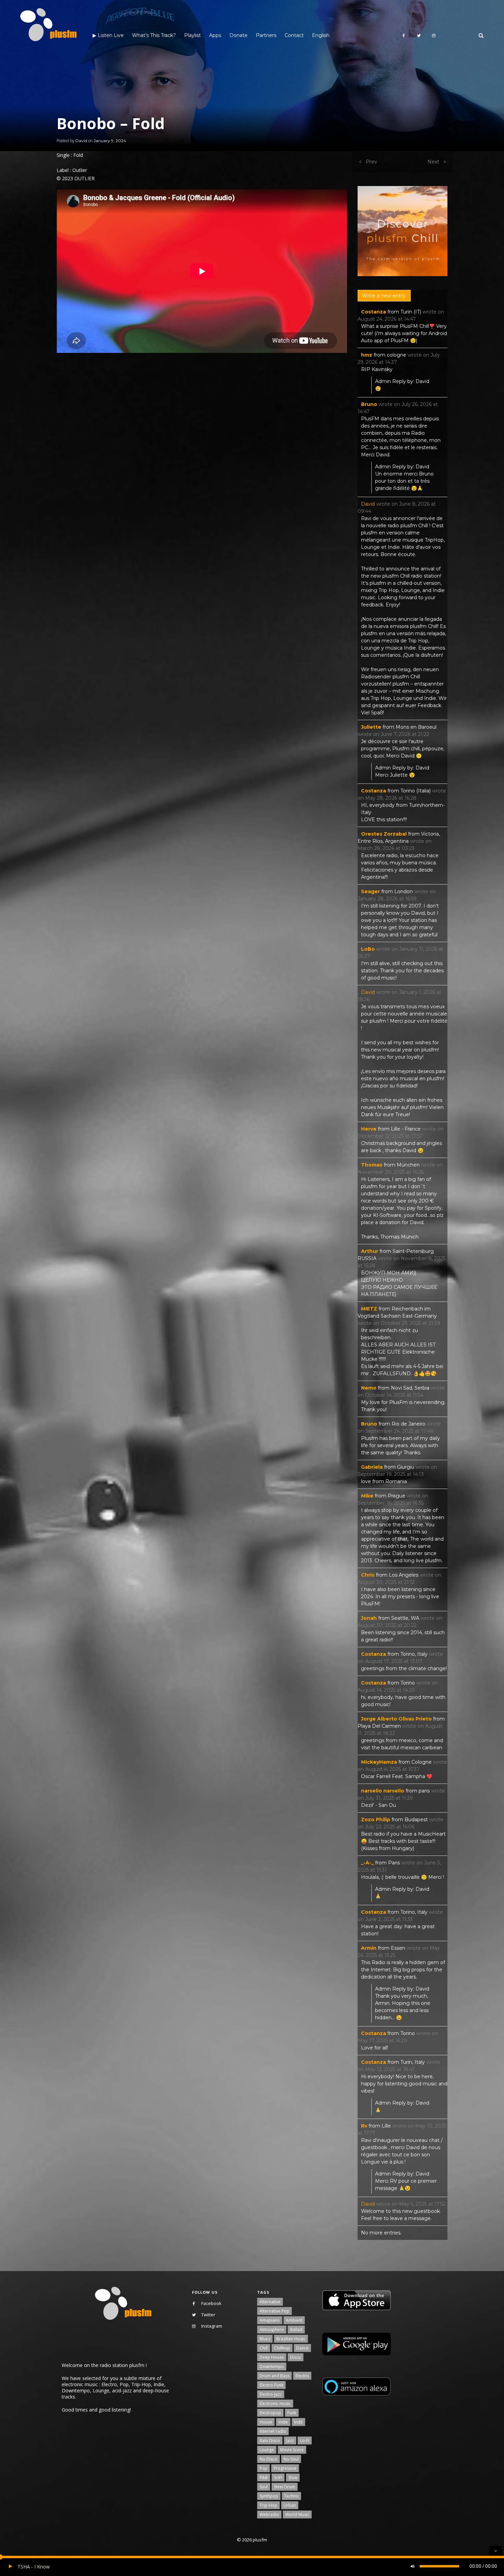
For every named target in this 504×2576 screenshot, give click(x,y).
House (266, 2422)
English (321, 35)
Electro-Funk (271, 2385)
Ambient (294, 2320)
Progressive (285, 2468)
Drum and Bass (274, 2376)
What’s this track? (154, 35)
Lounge (267, 2450)
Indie (283, 2422)
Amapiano (270, 2320)
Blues (265, 2339)
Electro (302, 2376)
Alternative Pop (274, 2311)
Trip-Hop (268, 2505)
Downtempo (272, 2367)
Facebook (211, 2303)
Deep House (272, 2357)
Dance (302, 2348)
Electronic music (275, 2404)
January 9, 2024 (110, 141)
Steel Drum (285, 2487)
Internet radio (273, 2431)
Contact (294, 35)
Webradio (269, 2515)
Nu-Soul (291, 2459)
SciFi (278, 2478)
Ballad (296, 2330)
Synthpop (269, 2496)
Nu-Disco (268, 2459)
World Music (297, 2515)
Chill (264, 2348)
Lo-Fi (305, 2441)
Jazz (290, 2441)
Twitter (208, 2315)
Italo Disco (270, 2441)
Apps (215, 35)
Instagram (212, 2326)
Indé (298, 2422)
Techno (291, 2496)
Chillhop (282, 2348)
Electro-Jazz (271, 2394)
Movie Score (292, 2450)
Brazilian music (291, 2339)
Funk (292, 2413)
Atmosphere (272, 2330)
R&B (264, 2478)
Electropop (270, 2413)
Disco (296, 2357)
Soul (264, 2487)
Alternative (270, 2302)
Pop (263, 2468)
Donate (238, 35)
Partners (266, 35)
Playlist (193, 35)
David (81, 141)
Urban (290, 2505)
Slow (293, 2478)
